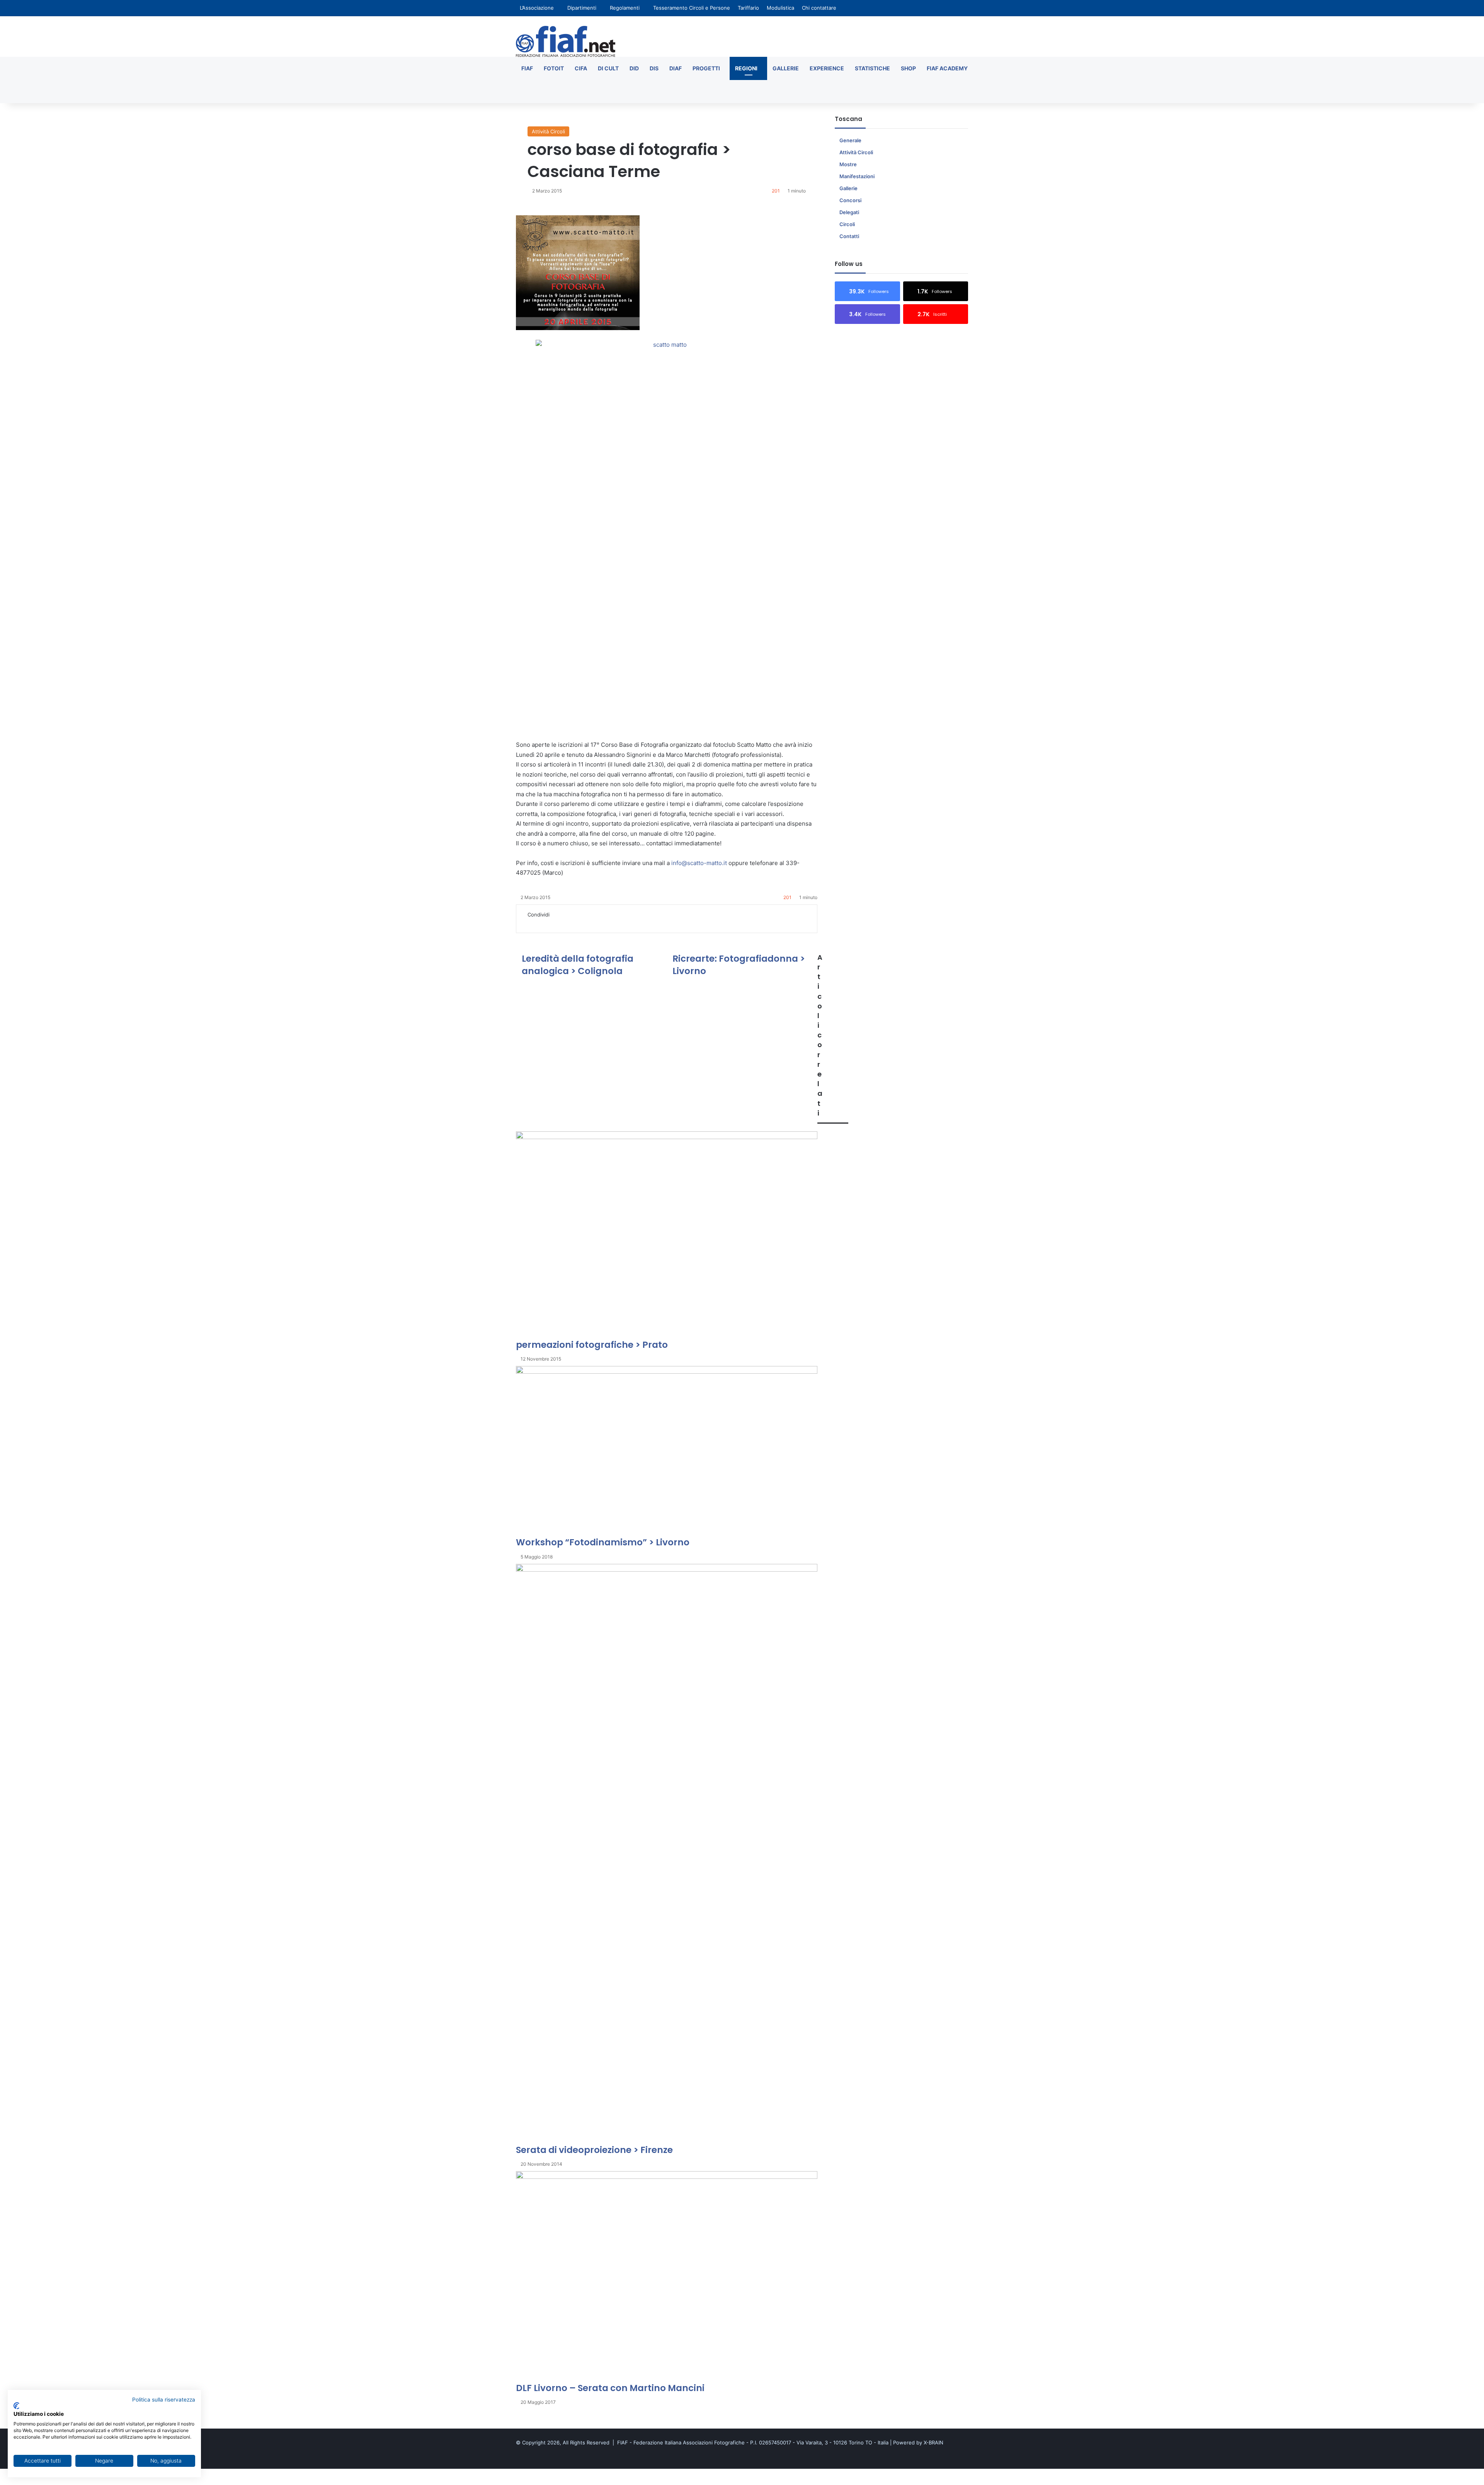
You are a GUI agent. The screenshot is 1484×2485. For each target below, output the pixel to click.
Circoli (847, 224)
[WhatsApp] (563, 923)
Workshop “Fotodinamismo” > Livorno (603, 1542)
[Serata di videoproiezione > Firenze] (667, 1854)
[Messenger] (552, 923)
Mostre (848, 164)
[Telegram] (568, 923)
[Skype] (546, 923)
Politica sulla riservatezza (164, 2400)
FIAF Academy (947, 68)
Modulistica (780, 8)
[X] (530, 923)
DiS (654, 68)
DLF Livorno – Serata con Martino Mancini (610, 2388)
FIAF (527, 68)
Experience (827, 68)
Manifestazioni (857, 176)
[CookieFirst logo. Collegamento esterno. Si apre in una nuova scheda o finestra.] (16, 2406)
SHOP (908, 68)
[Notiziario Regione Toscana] (566, 41)
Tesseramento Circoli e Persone (692, 8)
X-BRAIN (933, 2442)
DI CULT (608, 68)
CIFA (581, 68)
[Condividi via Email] (574, 923)
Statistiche (872, 68)
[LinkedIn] (536, 923)
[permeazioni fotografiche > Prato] (667, 1235)
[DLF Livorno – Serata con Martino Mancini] (667, 2276)
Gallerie (786, 68)
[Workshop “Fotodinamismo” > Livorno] (667, 1451)
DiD (634, 68)
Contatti (849, 236)
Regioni (746, 68)
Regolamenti (625, 8)
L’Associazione (537, 8)
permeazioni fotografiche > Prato (592, 1345)
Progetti (706, 68)
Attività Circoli (548, 131)
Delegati (849, 212)
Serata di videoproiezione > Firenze (594, 2150)
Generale (850, 140)
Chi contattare (819, 8)
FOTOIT (554, 68)
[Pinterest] (541, 923)
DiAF (676, 68)
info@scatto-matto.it (699, 863)
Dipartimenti (582, 8)
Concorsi (850, 200)
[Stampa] (578, 923)
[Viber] (24, 2481)
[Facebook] (525, 923)
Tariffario (748, 8)
